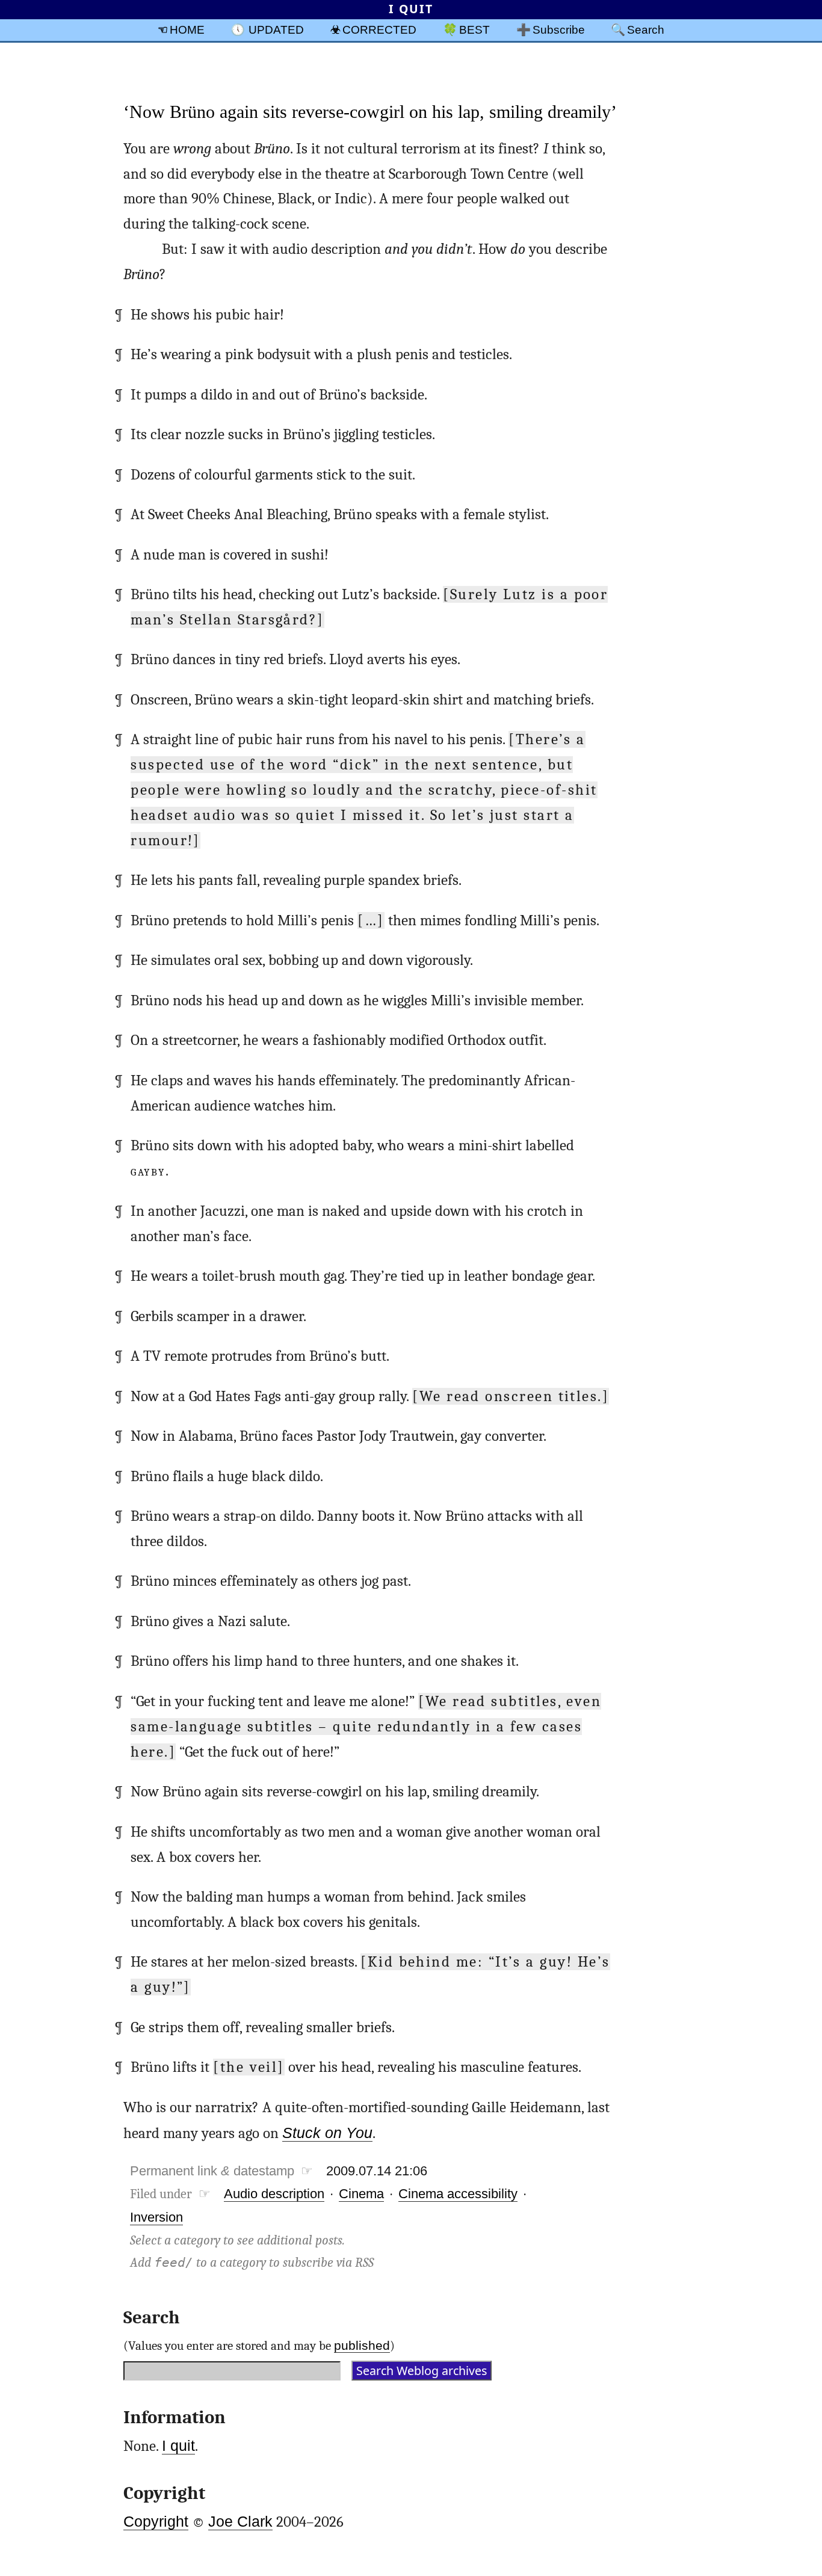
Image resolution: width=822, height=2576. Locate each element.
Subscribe (559, 29)
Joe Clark (240, 2522)
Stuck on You (327, 2133)
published (362, 2345)
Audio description (274, 2194)
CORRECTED (379, 29)
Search (646, 29)
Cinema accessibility (458, 2194)
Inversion (156, 2217)
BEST (474, 29)
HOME (187, 29)
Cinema (361, 2194)
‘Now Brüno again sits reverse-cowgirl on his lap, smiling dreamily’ (370, 112)
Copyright (156, 2522)
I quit (178, 2446)
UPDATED (276, 29)
